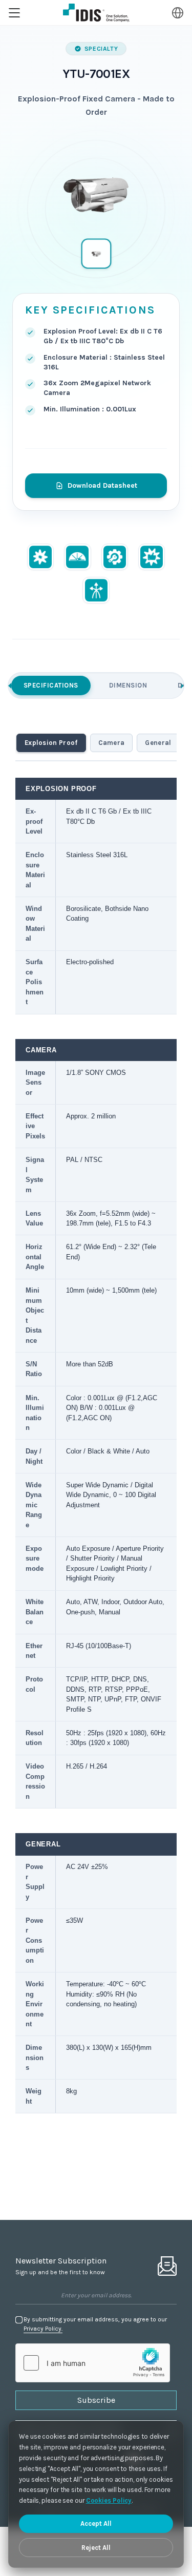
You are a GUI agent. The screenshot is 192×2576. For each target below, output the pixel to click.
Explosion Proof (51, 743)
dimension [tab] (128, 685)
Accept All (96, 2523)
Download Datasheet (102, 485)
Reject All (96, 2548)
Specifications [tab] (51, 685)
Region (178, 13)
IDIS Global (96, 13)
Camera (112, 743)
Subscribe (96, 2400)
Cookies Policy (109, 2500)
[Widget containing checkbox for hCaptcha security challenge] (93, 2363)
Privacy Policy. (43, 2329)
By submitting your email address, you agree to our (95, 2324)
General (158, 743)
